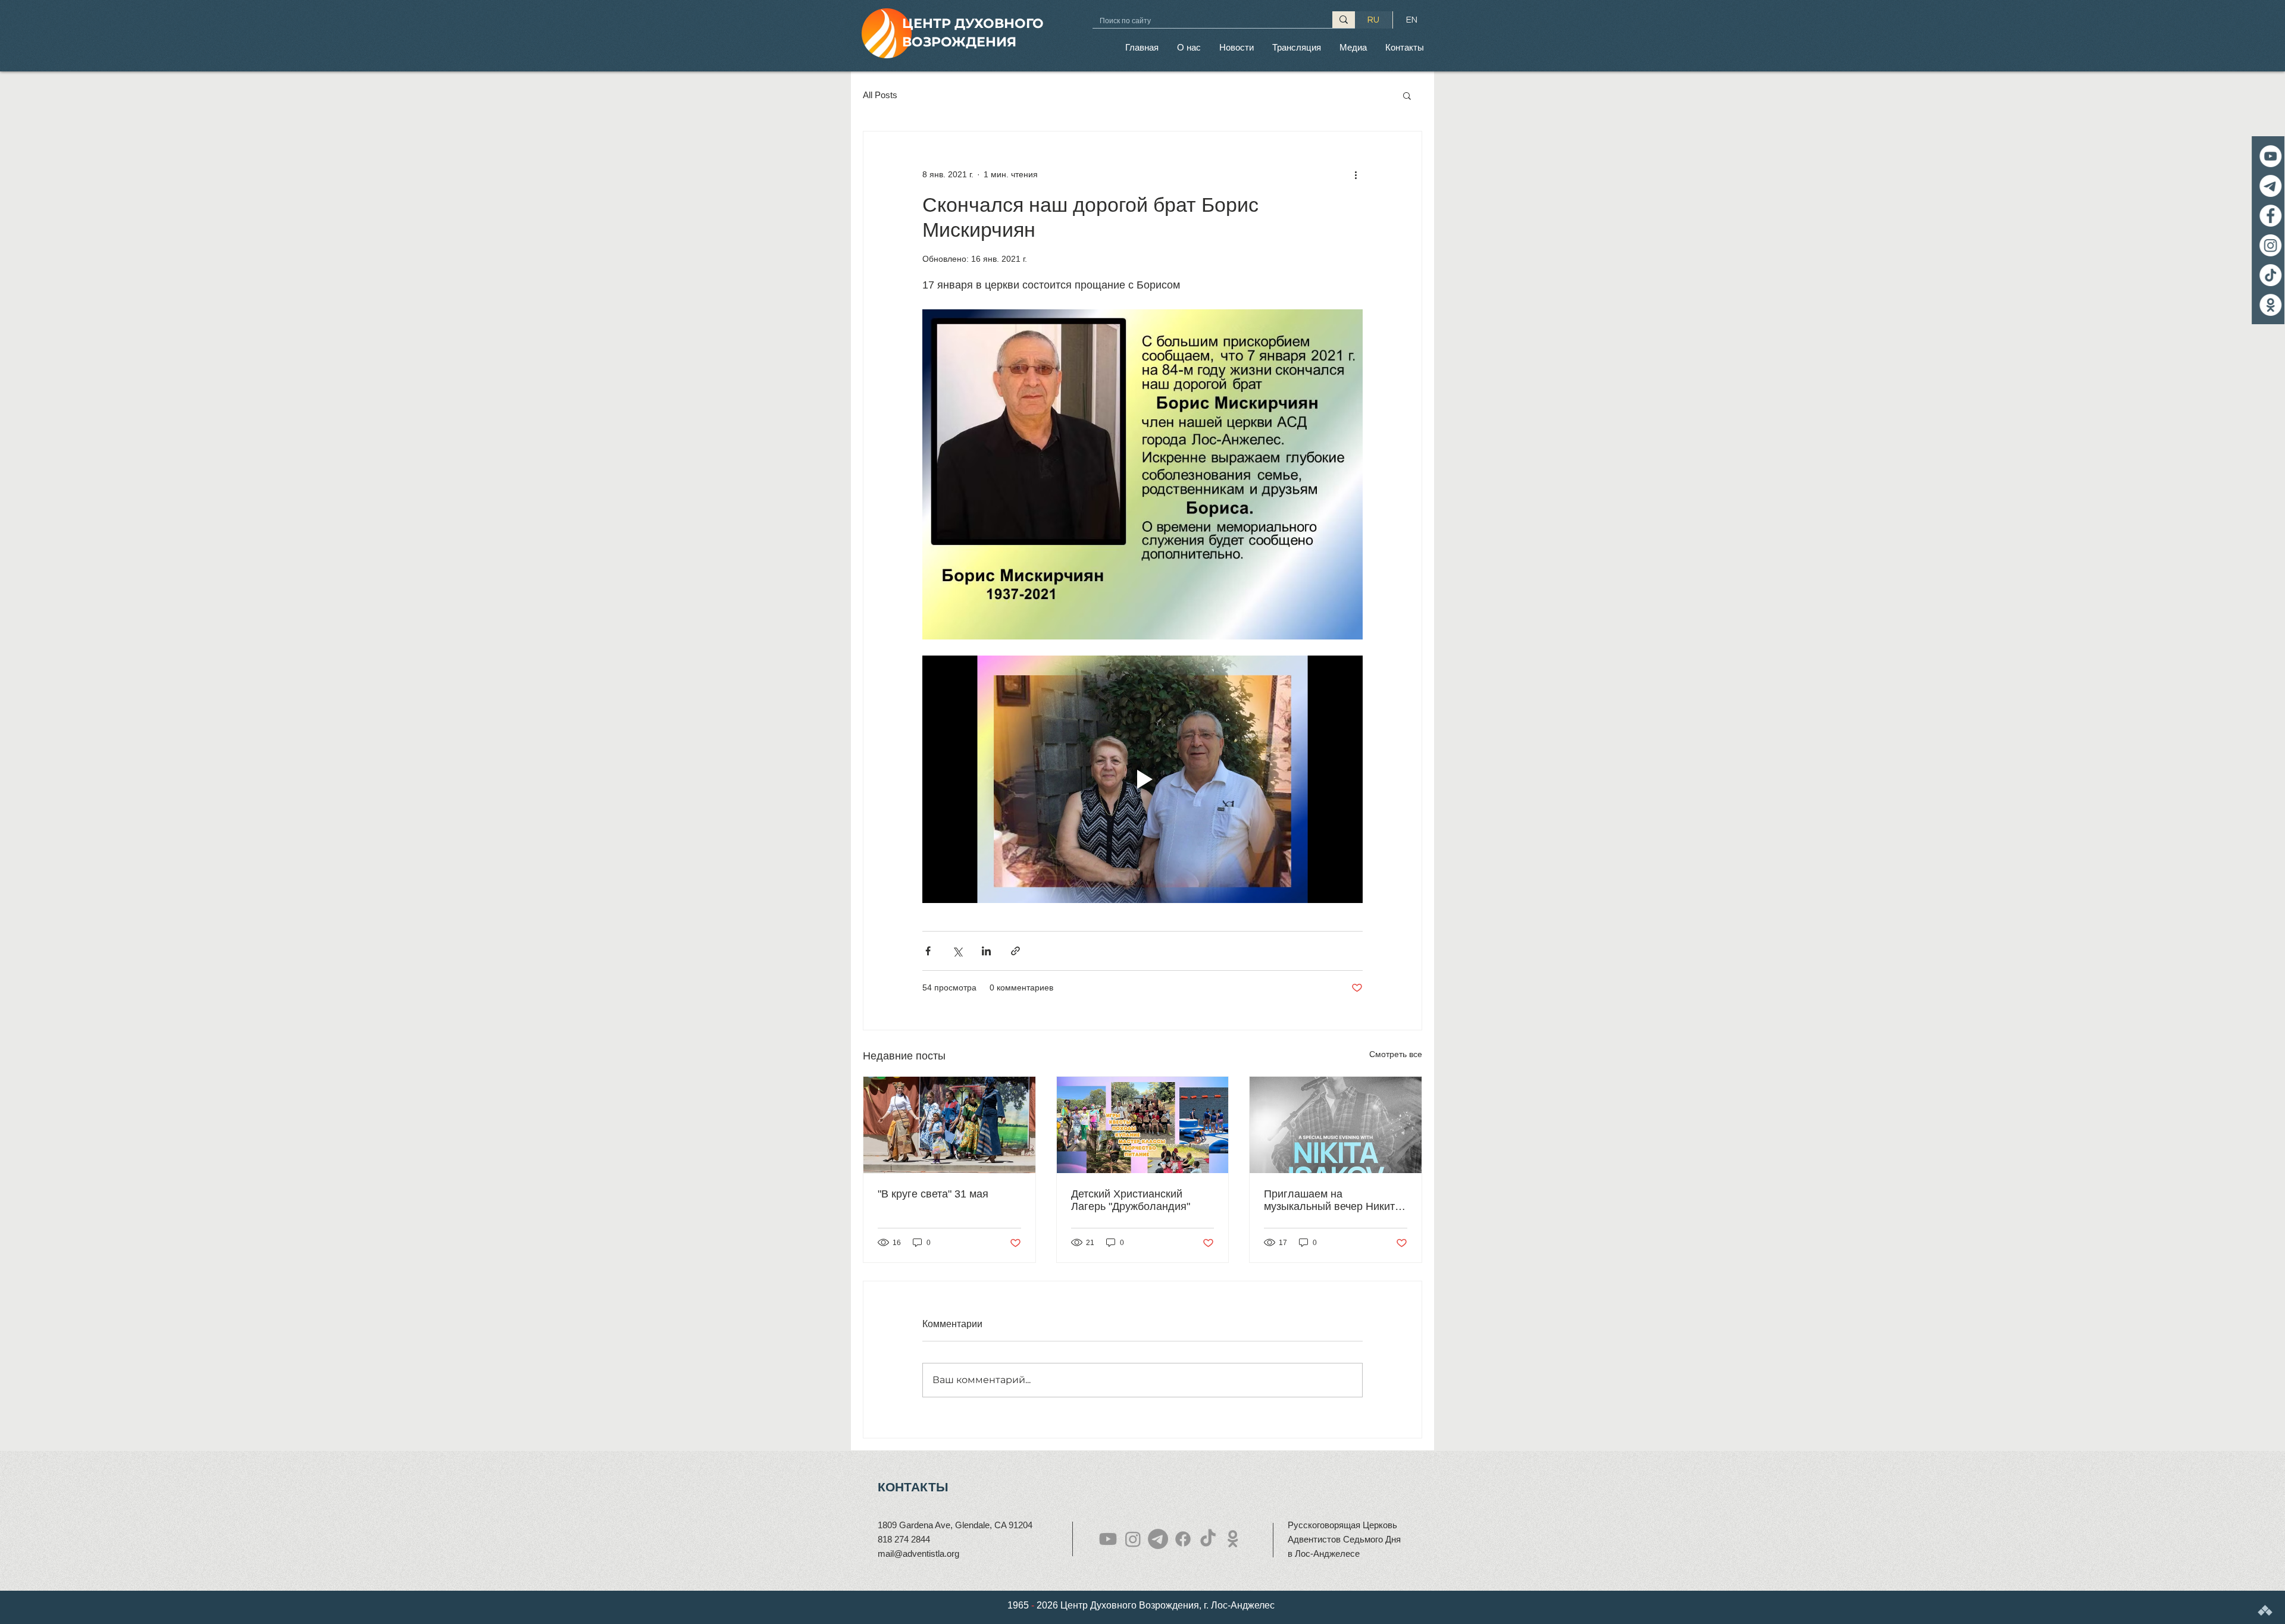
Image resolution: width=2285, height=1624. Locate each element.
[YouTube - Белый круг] (2266, 156)
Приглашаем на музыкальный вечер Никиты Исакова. (1333, 1200)
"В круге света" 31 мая (933, 1194)
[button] (1189, 47)
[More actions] (1356, 174)
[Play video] (1142, 779)
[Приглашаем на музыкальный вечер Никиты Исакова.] (1336, 1125)
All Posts (880, 95)
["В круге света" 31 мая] (949, 1125)
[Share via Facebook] (928, 951)
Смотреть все (1396, 1054)
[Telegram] (2266, 186)
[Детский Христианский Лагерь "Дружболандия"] (1143, 1125)
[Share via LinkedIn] (986, 951)
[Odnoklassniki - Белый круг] (2266, 305)
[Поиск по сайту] (1344, 20)
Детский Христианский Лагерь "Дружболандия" (1131, 1200)
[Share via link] (1015, 951)
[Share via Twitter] (957, 951)
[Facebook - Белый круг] (2266, 216)
